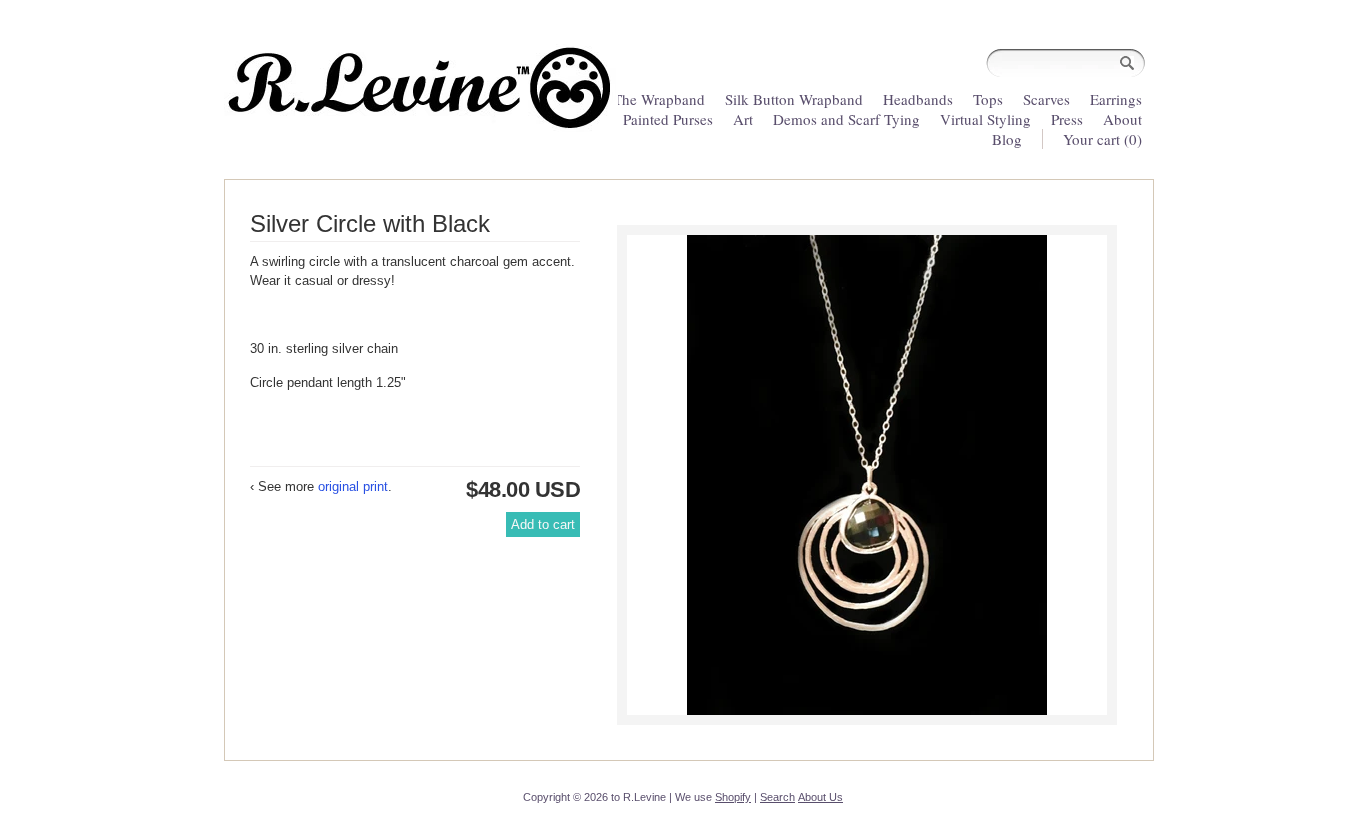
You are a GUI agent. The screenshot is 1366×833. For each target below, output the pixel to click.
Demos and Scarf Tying (846, 119)
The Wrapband (659, 99)
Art (743, 119)
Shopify (733, 797)
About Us (820, 797)
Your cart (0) (1102, 139)
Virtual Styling (987, 119)
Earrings (1116, 99)
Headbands (918, 99)
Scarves (1046, 99)
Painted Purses (668, 119)
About (1122, 119)
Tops (988, 99)
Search (777, 797)
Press (1067, 119)
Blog (1007, 139)
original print (353, 486)
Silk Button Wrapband (794, 99)
